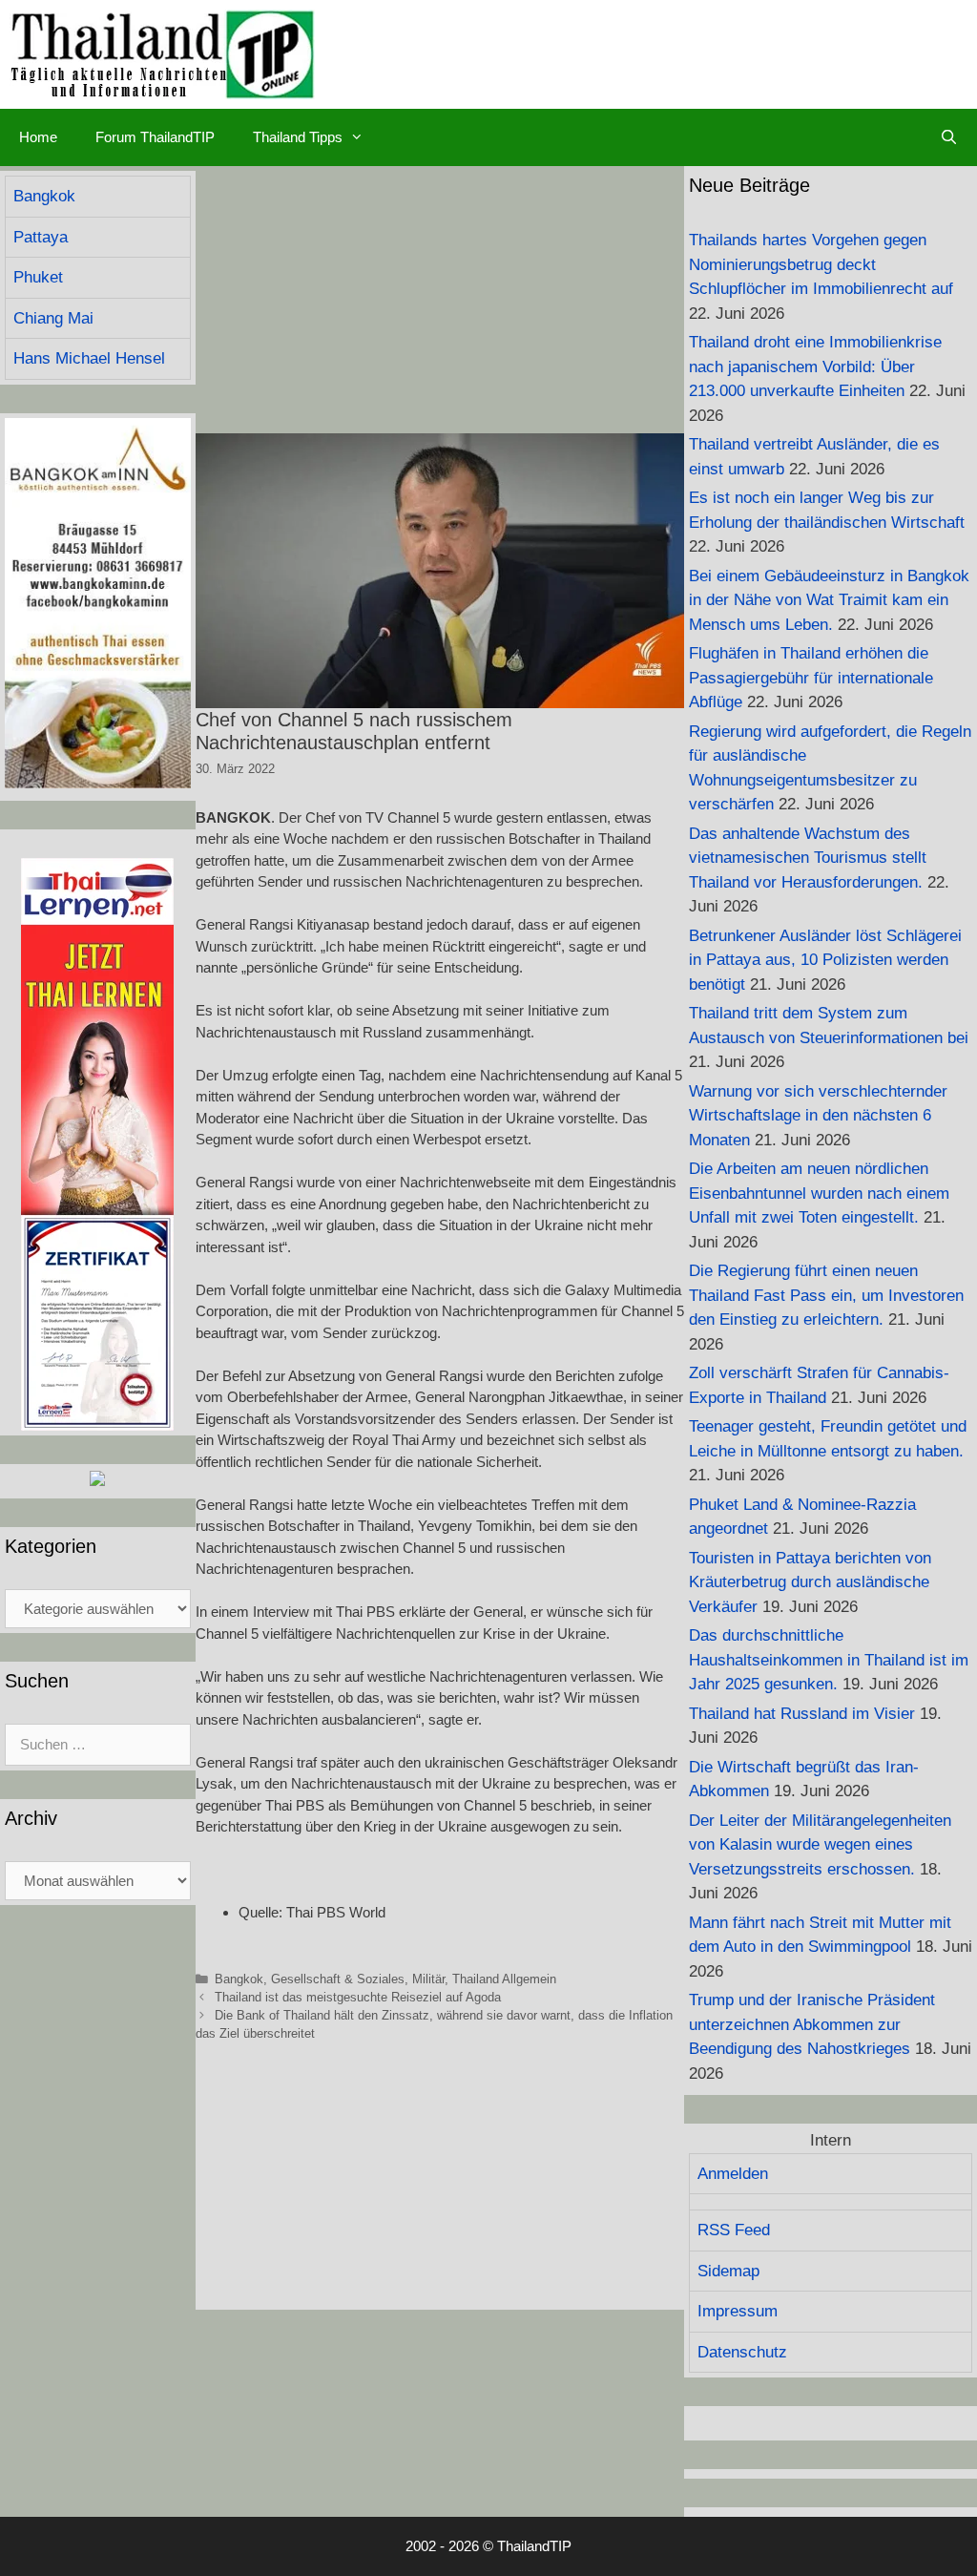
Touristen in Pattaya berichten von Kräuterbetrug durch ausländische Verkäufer (810, 1582)
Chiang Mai (53, 318)
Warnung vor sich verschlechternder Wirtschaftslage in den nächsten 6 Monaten (818, 1116)
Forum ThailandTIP (155, 137)
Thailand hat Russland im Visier (802, 1714)
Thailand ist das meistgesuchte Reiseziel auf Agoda (358, 1997)
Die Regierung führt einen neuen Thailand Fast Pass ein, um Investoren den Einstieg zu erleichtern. (826, 1295)
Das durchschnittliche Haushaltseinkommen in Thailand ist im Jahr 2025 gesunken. (829, 1660)
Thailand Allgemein (504, 1979)
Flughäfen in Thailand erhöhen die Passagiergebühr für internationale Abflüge (811, 678)
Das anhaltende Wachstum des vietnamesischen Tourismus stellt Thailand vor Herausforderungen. (808, 858)
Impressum (738, 2311)
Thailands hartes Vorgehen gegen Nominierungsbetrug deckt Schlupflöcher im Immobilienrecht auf (821, 264)
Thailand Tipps (298, 137)
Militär (428, 1979)
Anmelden (733, 2174)
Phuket (38, 277)
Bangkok (239, 1979)
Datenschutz (742, 2352)
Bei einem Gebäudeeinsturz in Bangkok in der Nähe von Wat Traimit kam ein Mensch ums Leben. (829, 600)
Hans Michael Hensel (89, 358)
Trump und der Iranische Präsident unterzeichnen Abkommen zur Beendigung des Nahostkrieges (812, 2024)
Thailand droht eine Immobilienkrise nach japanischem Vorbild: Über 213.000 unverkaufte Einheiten (815, 367)
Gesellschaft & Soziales (338, 1979)
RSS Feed (734, 2230)
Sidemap (728, 2271)
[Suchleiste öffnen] (949, 137)
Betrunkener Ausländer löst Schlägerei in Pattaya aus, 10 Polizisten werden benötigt (825, 960)
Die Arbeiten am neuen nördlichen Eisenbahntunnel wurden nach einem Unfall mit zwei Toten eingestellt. (819, 1193)
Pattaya (41, 237)
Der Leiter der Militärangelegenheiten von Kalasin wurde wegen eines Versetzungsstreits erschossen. (820, 1845)
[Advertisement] (440, 300)
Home (38, 137)
